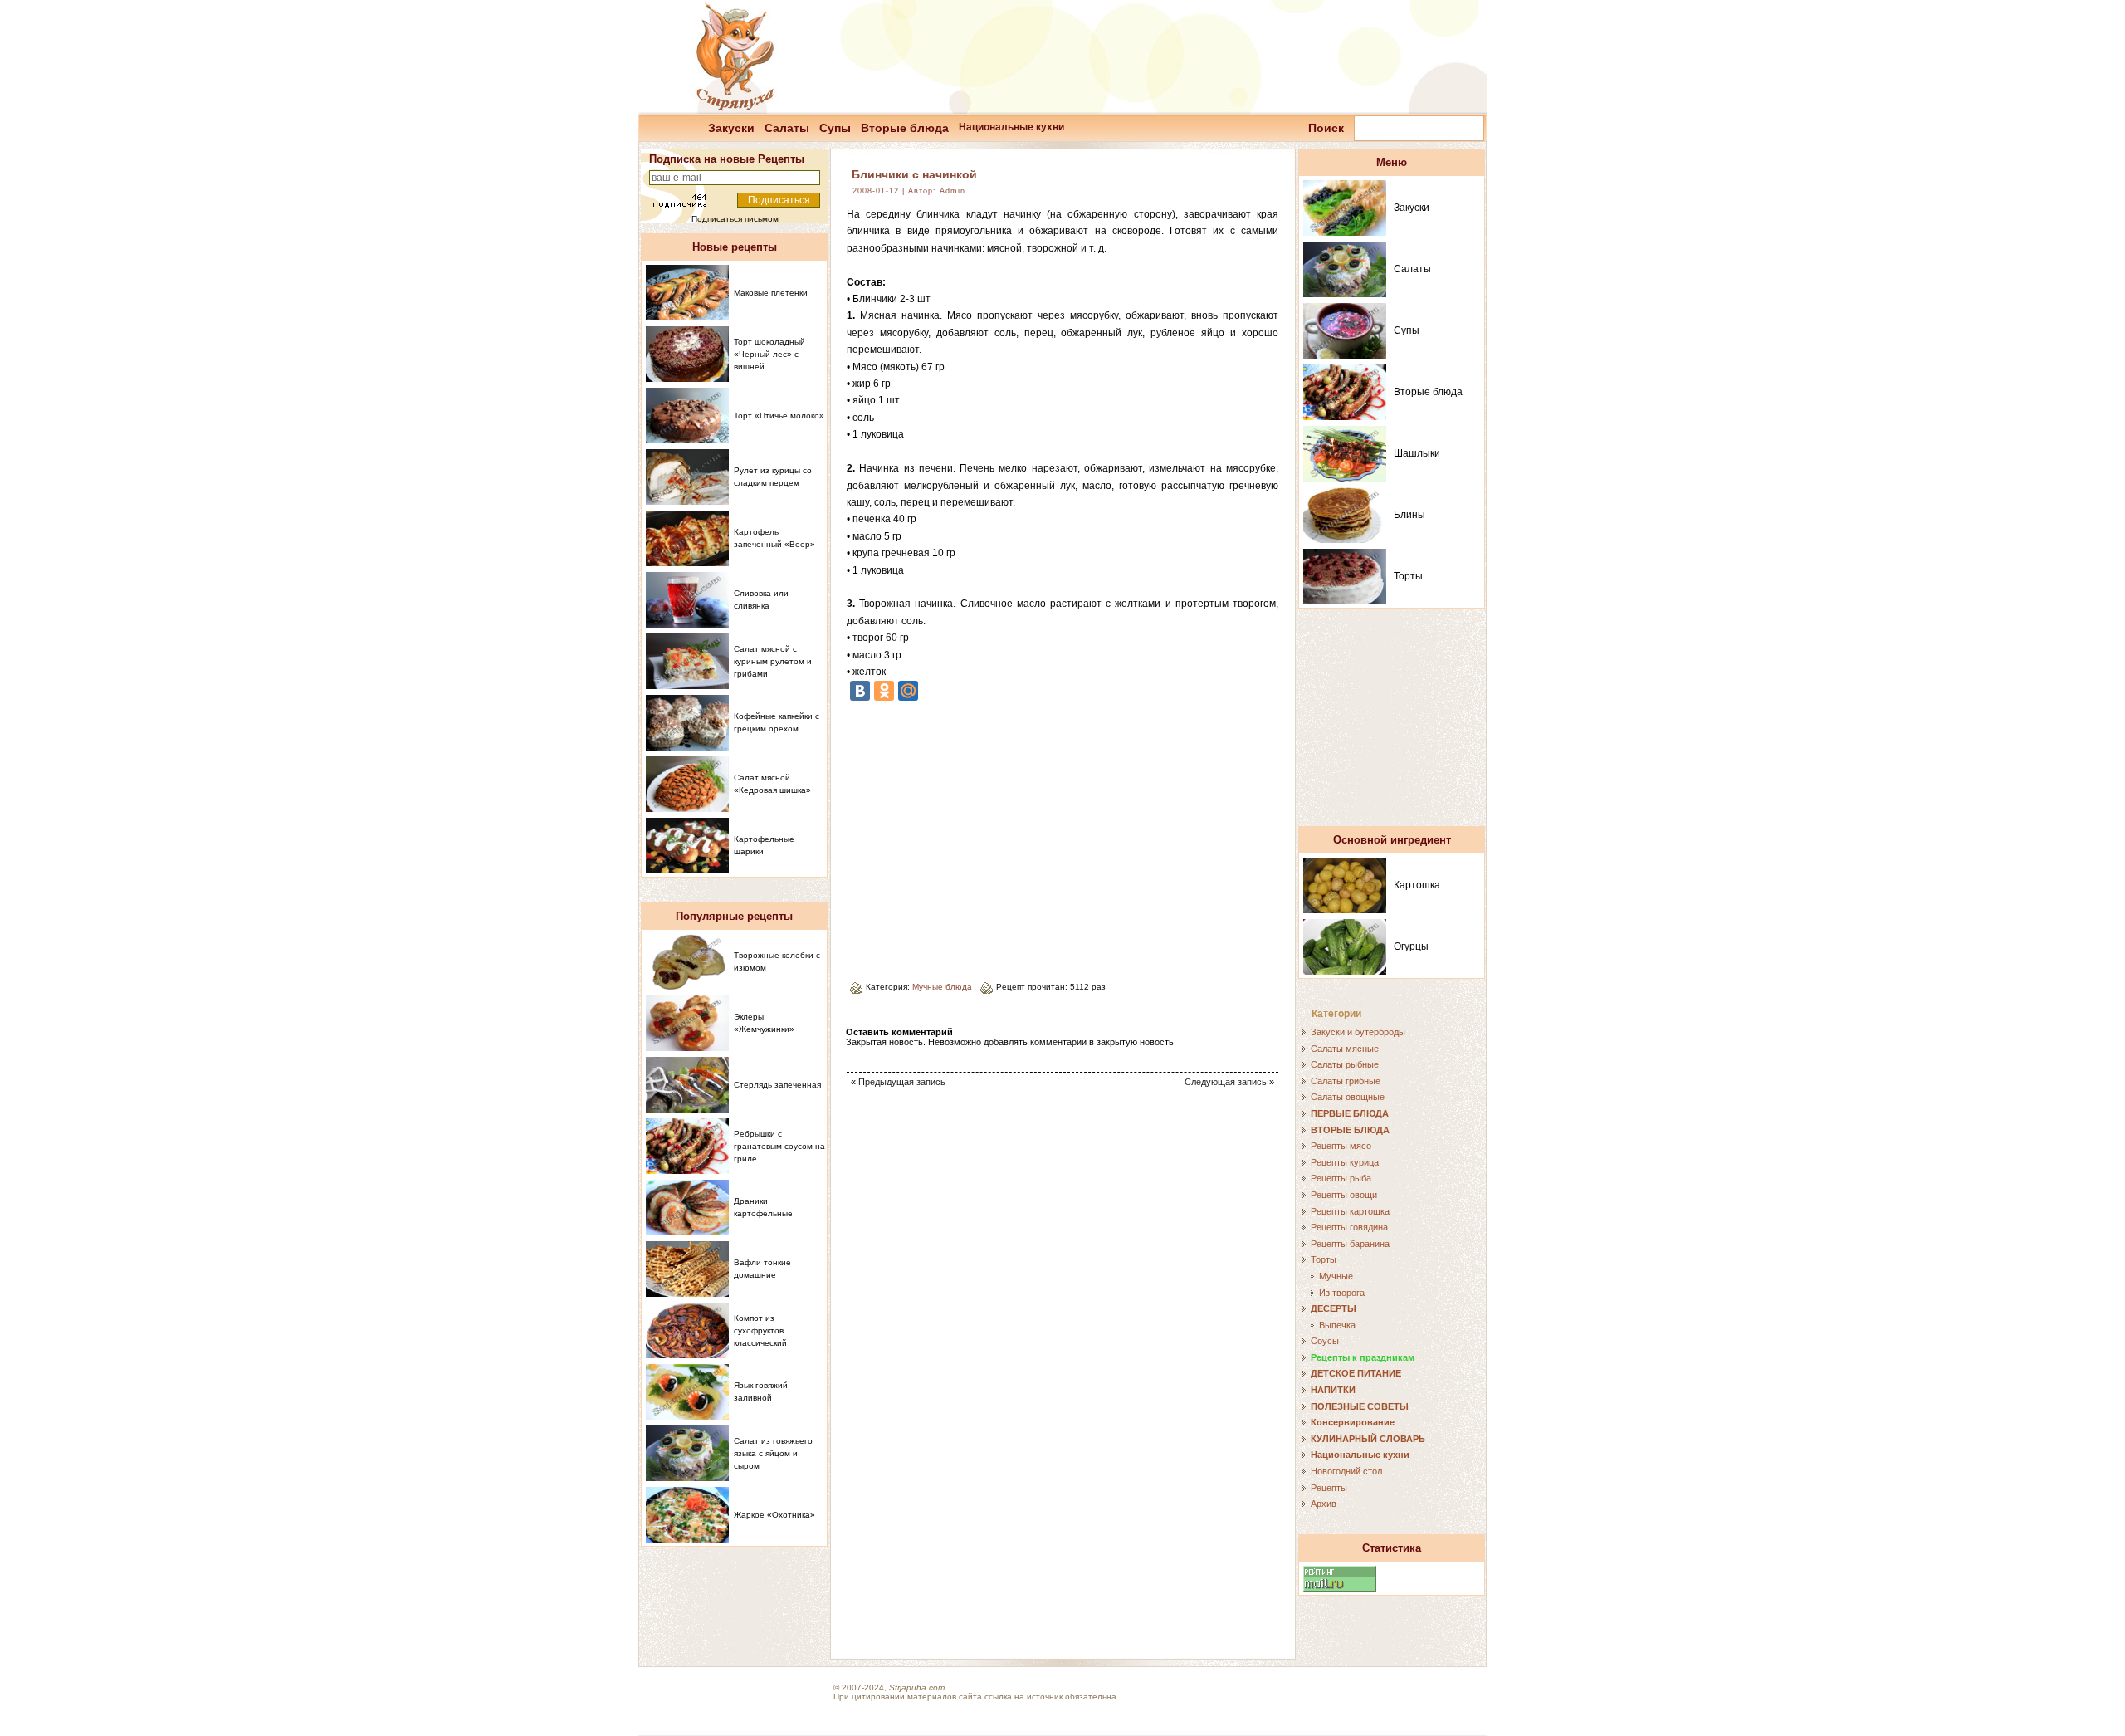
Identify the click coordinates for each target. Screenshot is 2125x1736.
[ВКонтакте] (860, 691)
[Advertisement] (986, 835)
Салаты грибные (1346, 1081)
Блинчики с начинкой (914, 174)
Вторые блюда (905, 128)
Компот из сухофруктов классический (760, 1330)
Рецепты (1329, 1488)
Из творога (1342, 1293)
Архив (1324, 1504)
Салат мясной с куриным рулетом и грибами (773, 661)
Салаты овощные (1348, 1097)
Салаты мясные (1345, 1049)
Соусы (1325, 1341)
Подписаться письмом (735, 219)
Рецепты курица (1345, 1162)
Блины (1409, 515)
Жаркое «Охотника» (774, 1515)
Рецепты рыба (1341, 1178)
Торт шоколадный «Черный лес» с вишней (769, 354)
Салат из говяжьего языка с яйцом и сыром (773, 1453)
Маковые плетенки (771, 293)
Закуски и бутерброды (1358, 1032)
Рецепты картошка (1350, 1211)
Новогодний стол (1346, 1471)
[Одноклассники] (884, 691)
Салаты (787, 128)
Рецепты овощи (1344, 1195)
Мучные (1336, 1276)
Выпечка (1337, 1325)
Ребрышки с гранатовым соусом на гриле (779, 1146)
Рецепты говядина (1349, 1227)
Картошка (1417, 885)
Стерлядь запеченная (777, 1085)
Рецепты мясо (1341, 1146)
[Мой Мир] (908, 691)
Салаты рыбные (1345, 1064)
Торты (1408, 576)
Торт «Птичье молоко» (779, 416)
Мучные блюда (942, 987)
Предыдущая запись (902, 1082)
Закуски (731, 128)
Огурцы (1411, 946)
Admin (953, 191)
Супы (835, 128)
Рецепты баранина (1350, 1244)
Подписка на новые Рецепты (727, 159)
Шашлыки (1417, 453)
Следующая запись (1226, 1082)
